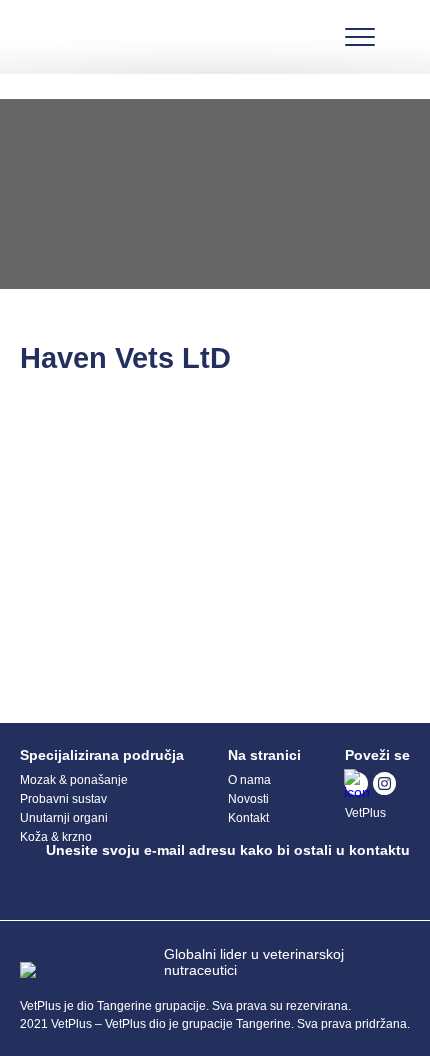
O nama (249, 780)
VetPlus (365, 813)
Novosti (248, 799)
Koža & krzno (56, 837)
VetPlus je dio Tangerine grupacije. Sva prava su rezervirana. (185, 1006)
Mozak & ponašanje (74, 780)
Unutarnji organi (64, 818)
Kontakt (248, 818)
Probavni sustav (63, 799)
